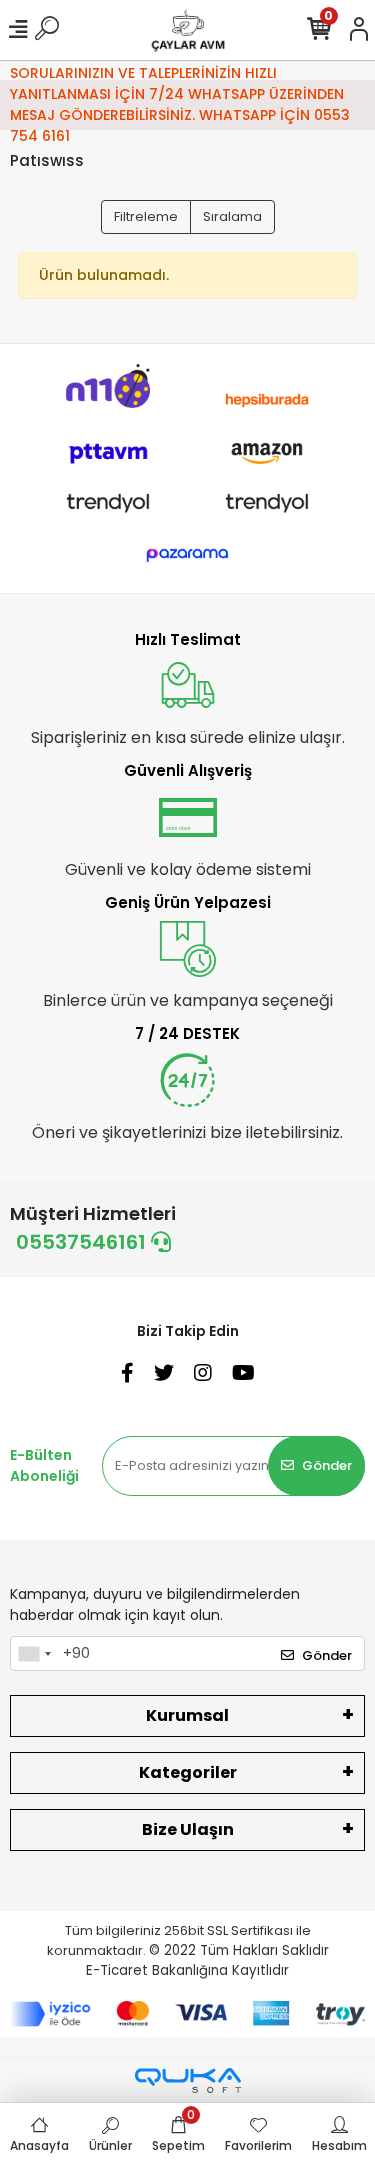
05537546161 (83, 1242)
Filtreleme (146, 216)
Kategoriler (188, 1772)
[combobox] (34, 1654)
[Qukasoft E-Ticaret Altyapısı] (188, 2080)
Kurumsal (187, 1715)
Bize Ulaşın (188, 1829)
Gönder (327, 1465)
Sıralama (232, 216)
